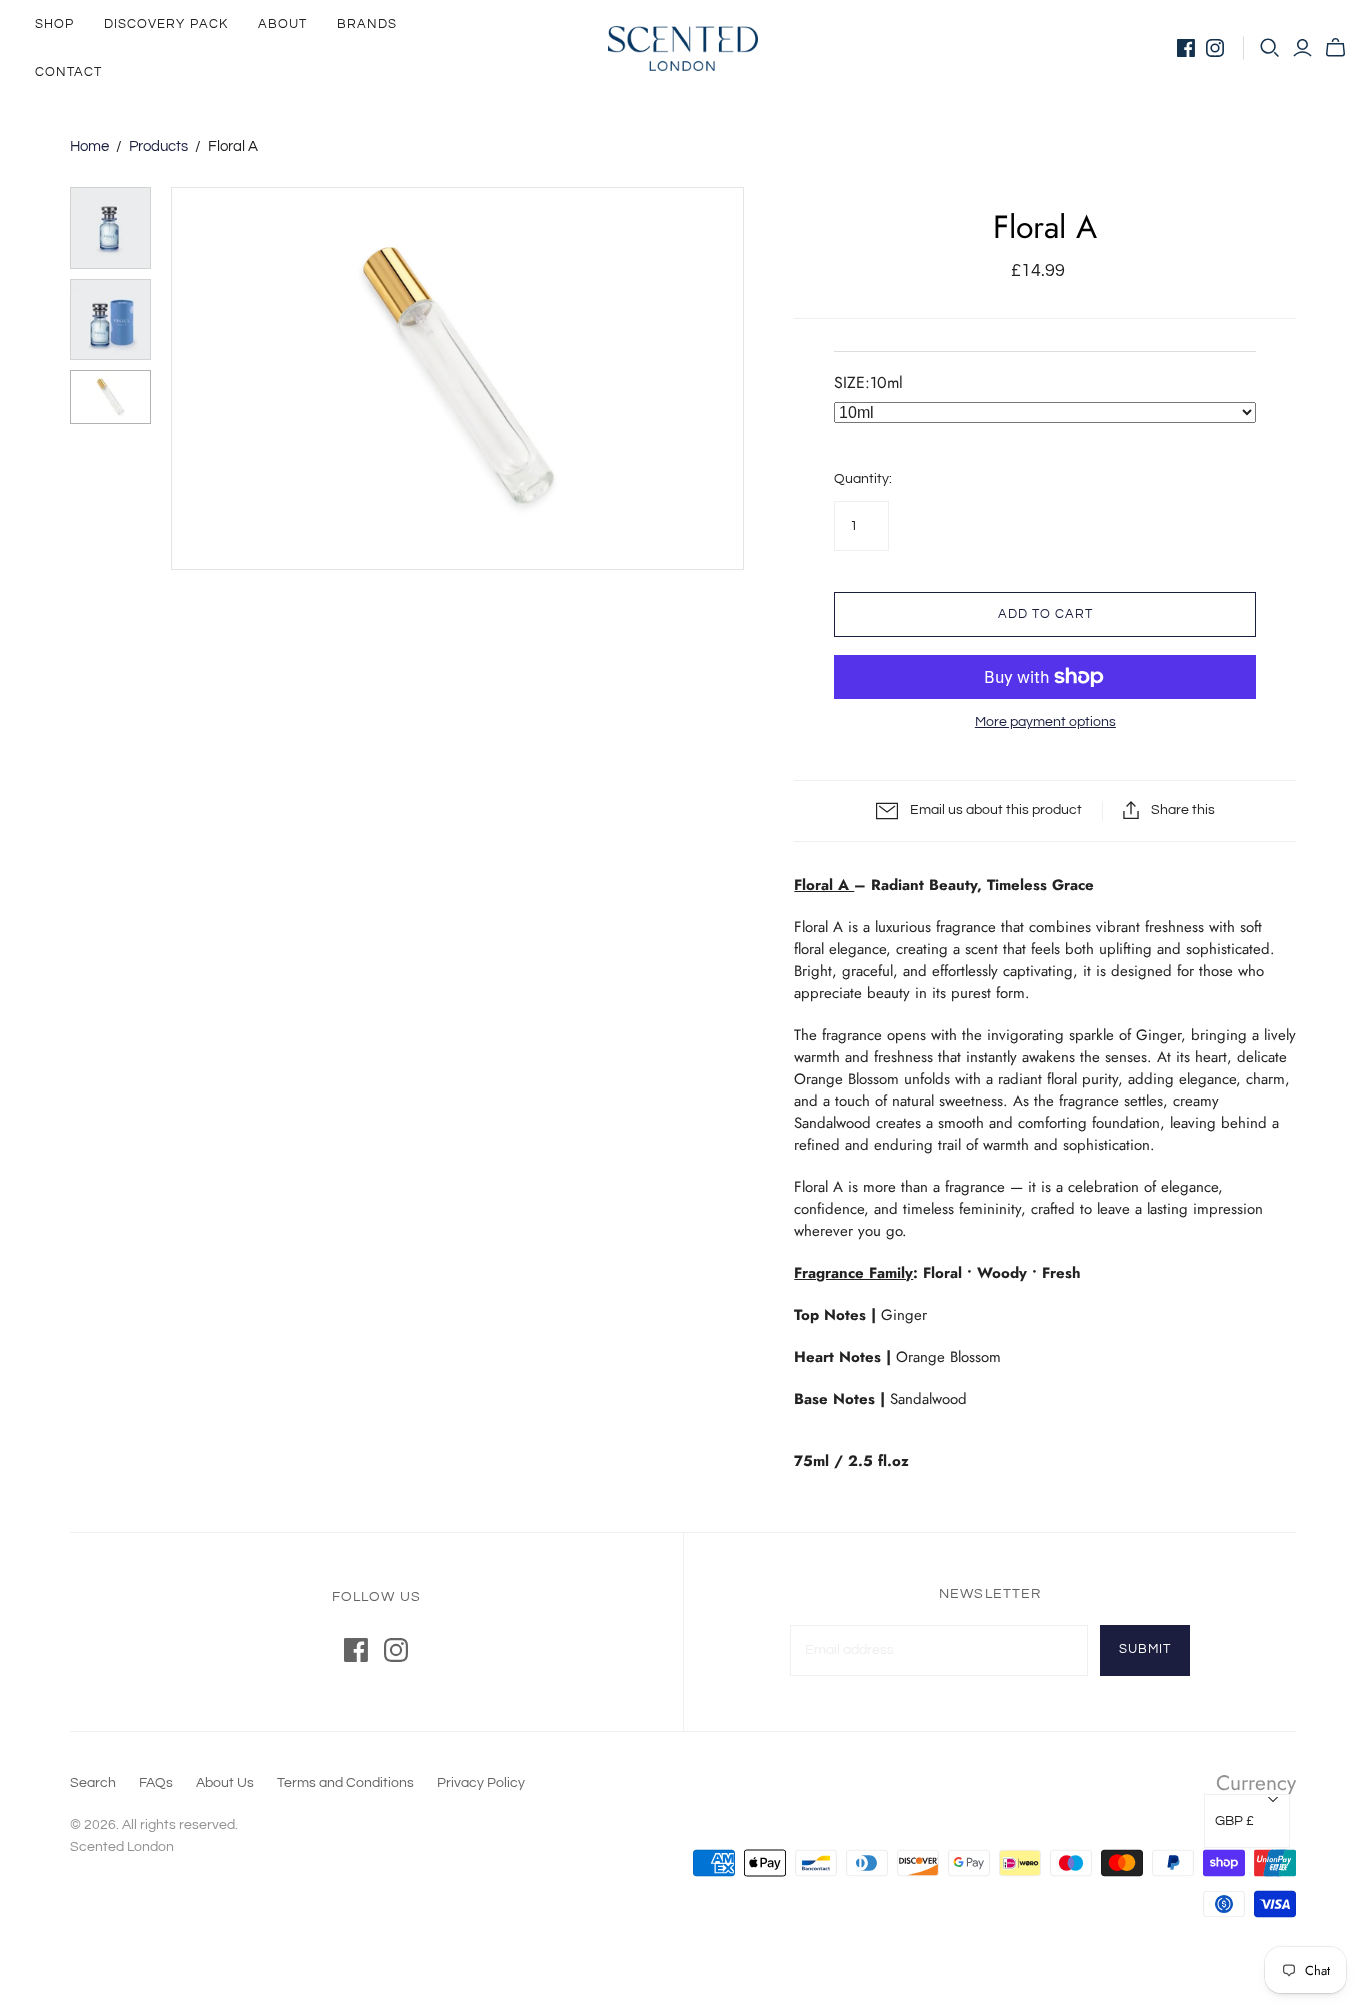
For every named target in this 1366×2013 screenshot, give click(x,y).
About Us (225, 1783)
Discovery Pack (166, 24)
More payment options (1045, 722)
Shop (54, 24)
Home (89, 146)
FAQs (156, 1783)
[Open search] (1270, 48)
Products (158, 146)
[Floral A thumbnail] (110, 227)
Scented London (122, 1847)
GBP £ (1234, 1821)
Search (93, 1783)
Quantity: (863, 479)
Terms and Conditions (345, 1783)
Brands (367, 24)
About (282, 24)
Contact (68, 72)
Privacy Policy (481, 1783)
